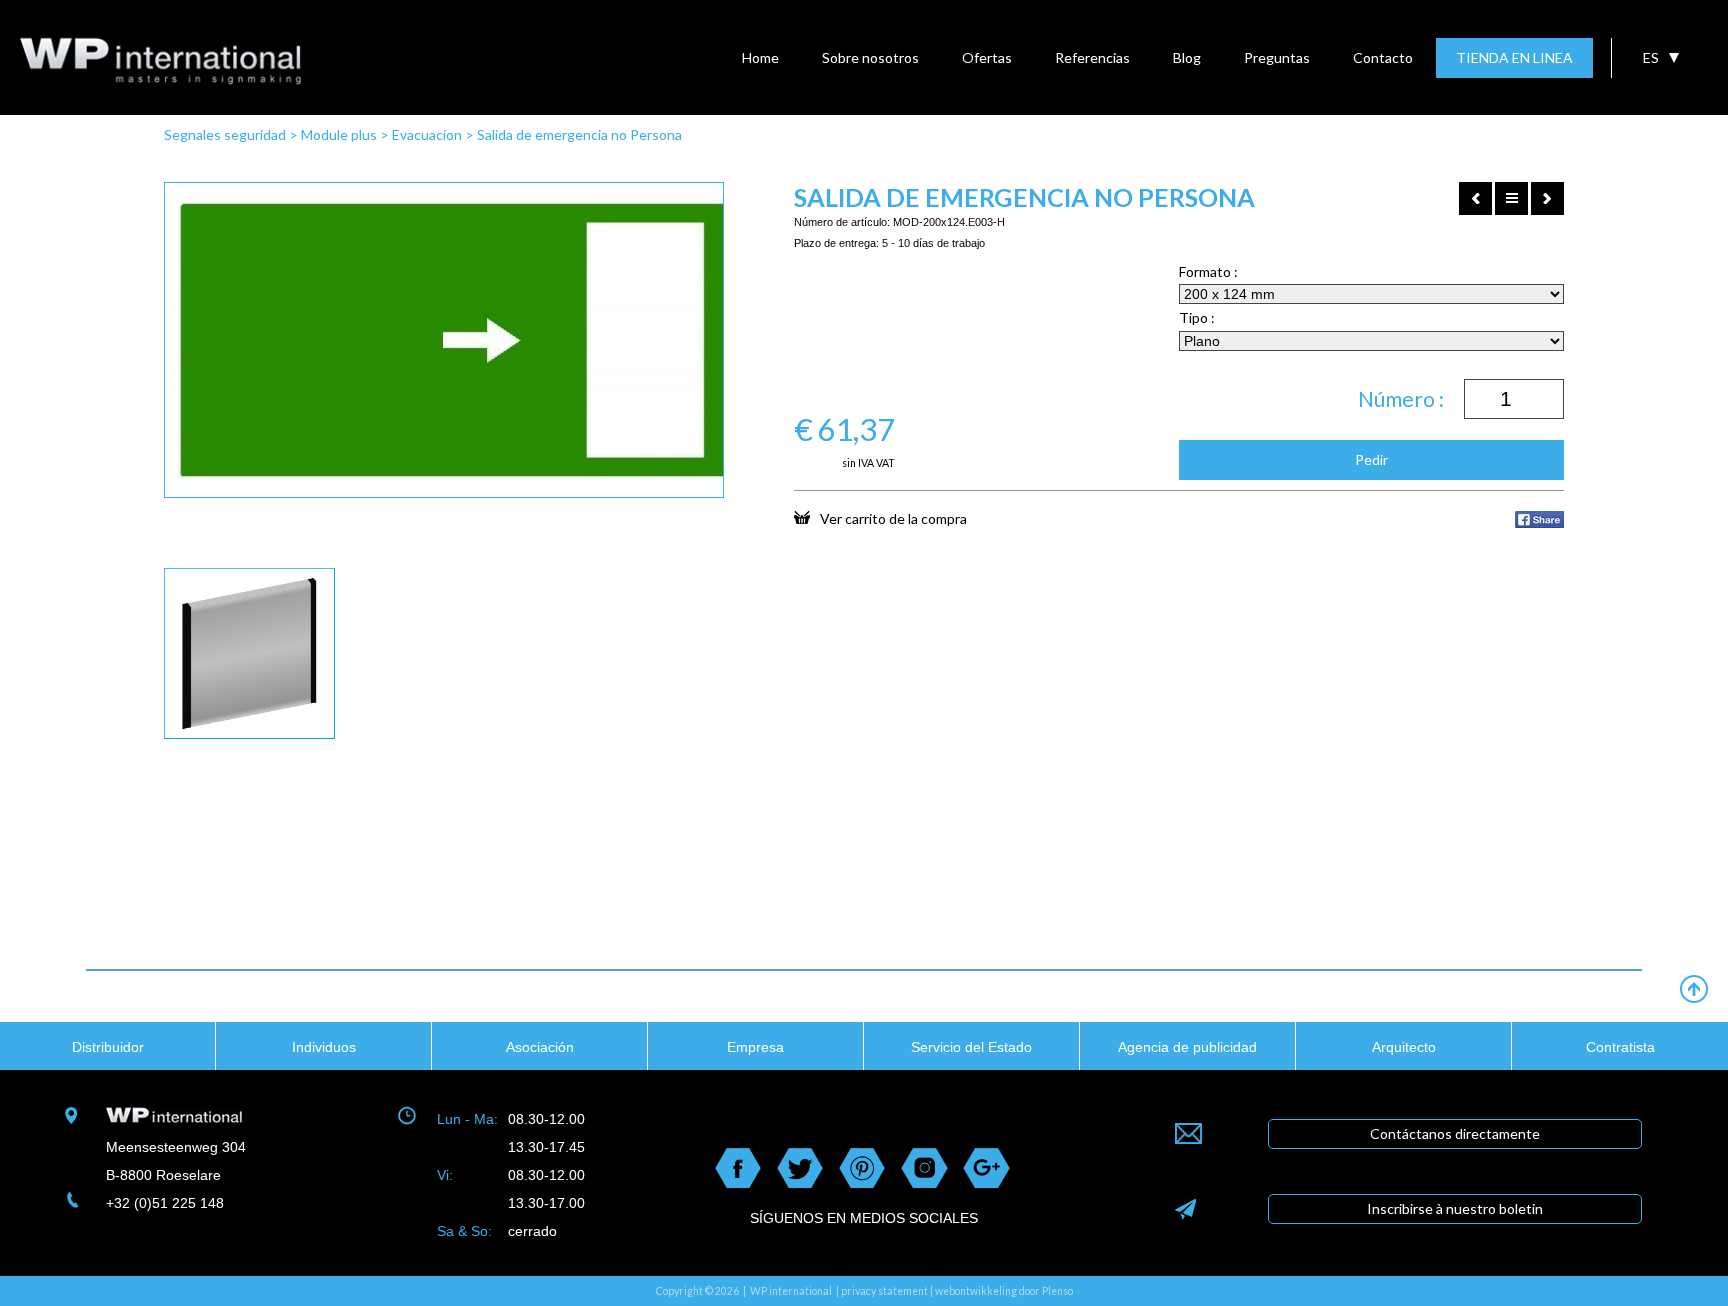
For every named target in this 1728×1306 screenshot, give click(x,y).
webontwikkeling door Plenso (1004, 1291)
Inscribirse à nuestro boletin (1455, 1208)
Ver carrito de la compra (893, 518)
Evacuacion (427, 134)
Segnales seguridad (225, 134)
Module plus (339, 134)
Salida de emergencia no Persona (579, 134)
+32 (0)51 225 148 (165, 1203)
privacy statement (884, 1291)
